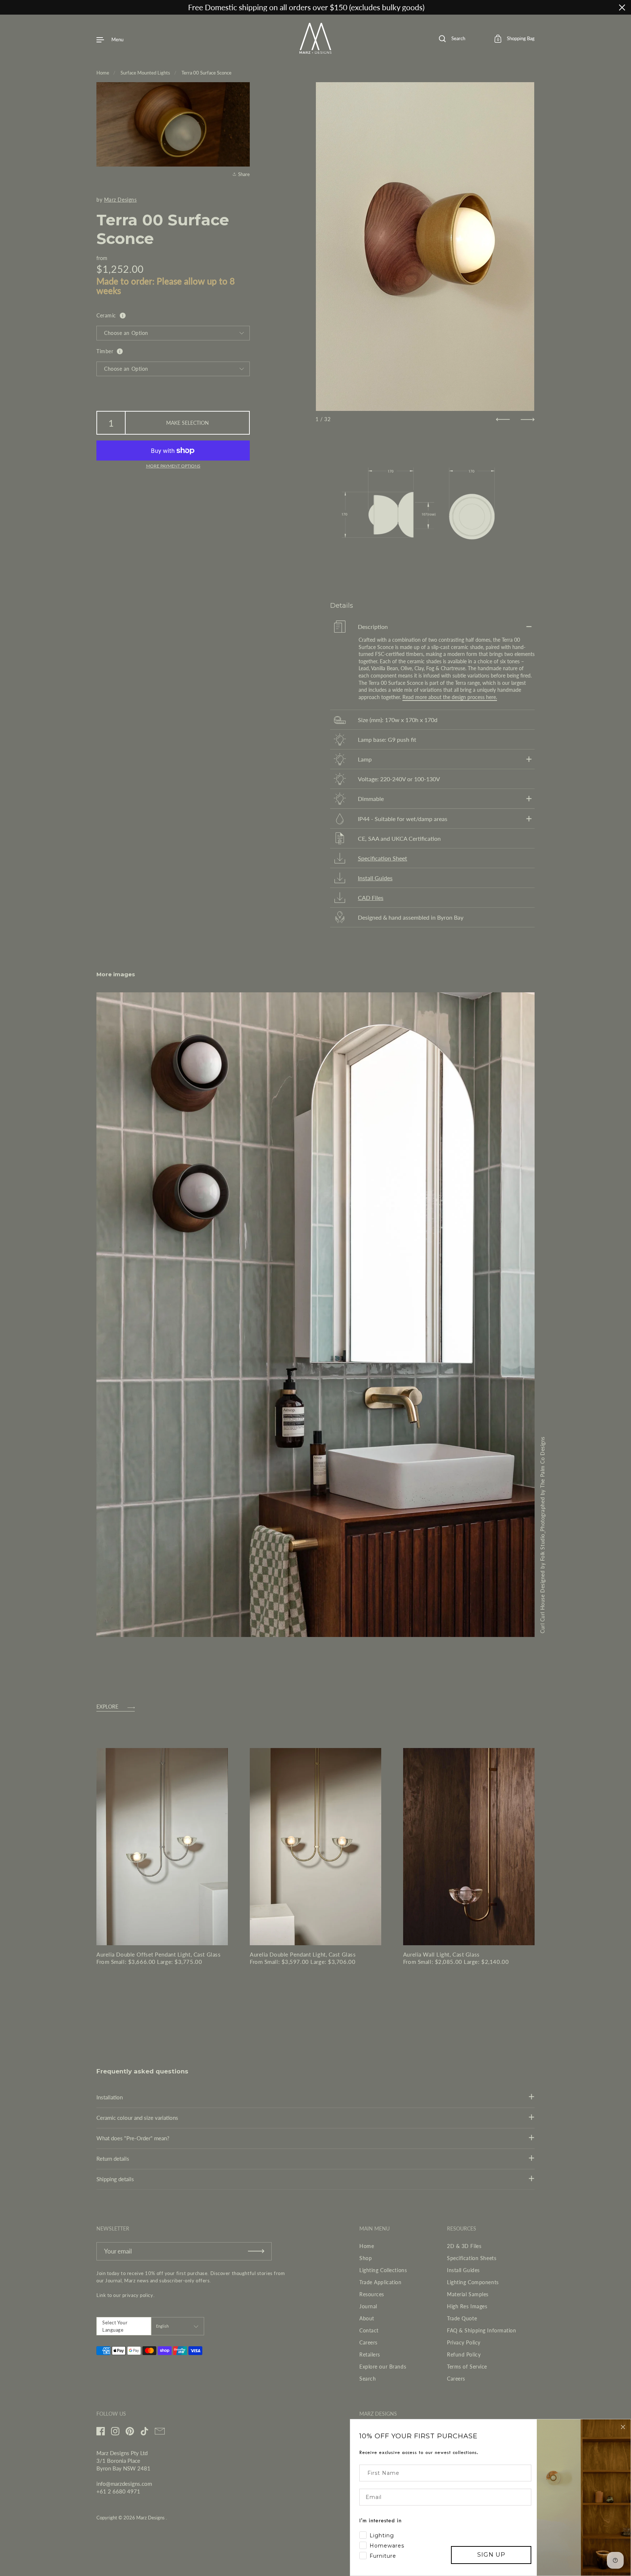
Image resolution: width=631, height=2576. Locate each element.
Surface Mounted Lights (145, 73)
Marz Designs (121, 200)
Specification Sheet (383, 858)
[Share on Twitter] (243, 144)
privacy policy (138, 2295)
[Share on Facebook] (243, 131)
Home (103, 73)
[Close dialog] (623, 2427)
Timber (105, 351)
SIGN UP (491, 2555)
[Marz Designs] (316, 51)
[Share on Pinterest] (243, 157)
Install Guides (375, 878)
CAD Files (371, 898)
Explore (107, 1707)
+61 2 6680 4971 (118, 2491)
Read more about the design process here (449, 697)
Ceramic (106, 315)
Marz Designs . (152, 2518)
